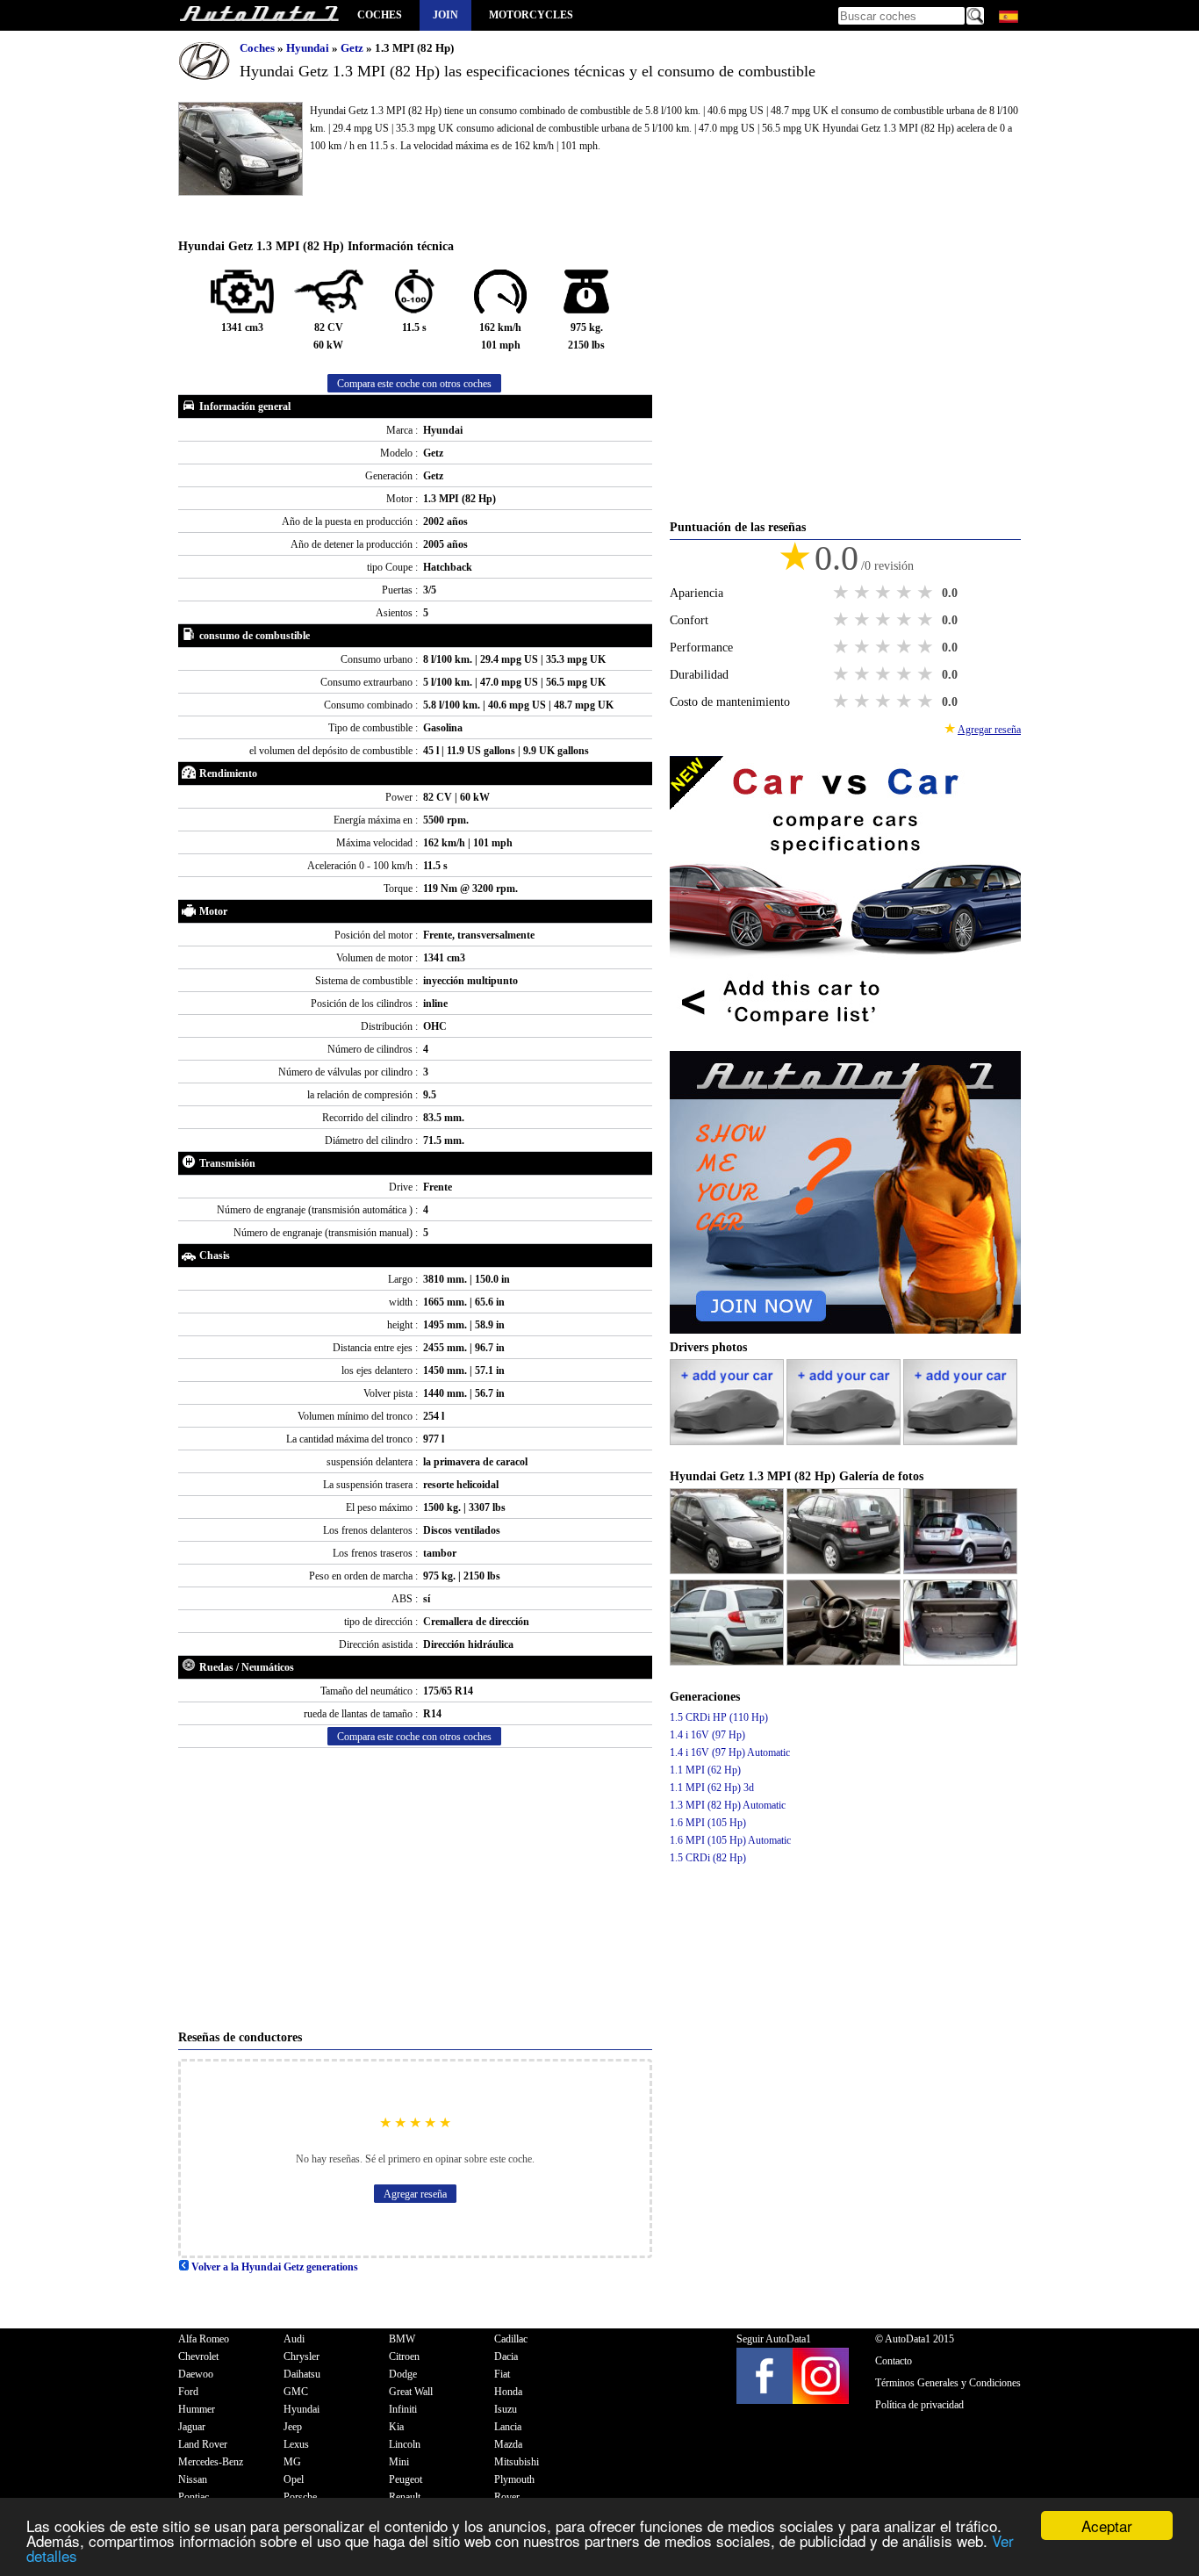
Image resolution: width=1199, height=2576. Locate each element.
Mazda (508, 2444)
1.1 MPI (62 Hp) (705, 1770)
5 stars (927, 593)
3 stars (885, 593)
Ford (188, 2392)
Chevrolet (198, 2357)
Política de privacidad (919, 2405)
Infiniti (403, 2409)
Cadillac (511, 2339)
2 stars (864, 593)
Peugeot (406, 2479)
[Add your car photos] (728, 1442)
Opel (294, 2479)
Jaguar (192, 2427)
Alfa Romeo (204, 2339)
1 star (843, 593)
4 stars (906, 593)
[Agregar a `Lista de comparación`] (845, 1042)
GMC (296, 2392)
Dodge (403, 2374)
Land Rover (203, 2444)
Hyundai (309, 48)
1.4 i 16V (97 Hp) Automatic (730, 1752)
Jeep (293, 2427)
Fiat (502, 2374)
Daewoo (196, 2374)
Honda (508, 2392)
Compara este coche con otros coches (414, 384)
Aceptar (1107, 2526)
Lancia (508, 2427)
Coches (380, 15)
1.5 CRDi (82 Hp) (708, 1858)
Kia (396, 2427)
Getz (353, 48)
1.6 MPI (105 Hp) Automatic (730, 1840)
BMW (402, 2339)
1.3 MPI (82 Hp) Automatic (728, 1805)
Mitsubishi (517, 2462)
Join (445, 15)
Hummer (197, 2409)
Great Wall (411, 2392)
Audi (294, 2339)
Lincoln (405, 2444)
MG (292, 2462)
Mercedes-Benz (211, 2462)
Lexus (296, 2444)
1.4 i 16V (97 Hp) (707, 1735)
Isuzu (506, 2409)
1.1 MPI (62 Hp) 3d (712, 1788)
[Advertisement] (415, 1889)
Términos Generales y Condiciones (948, 2383)
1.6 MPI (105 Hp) (708, 1823)
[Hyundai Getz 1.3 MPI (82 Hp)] (728, 1571)
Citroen (404, 2357)
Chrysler (302, 2357)
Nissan (193, 2479)
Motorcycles (531, 15)
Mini (399, 2462)
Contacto (894, 2361)
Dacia (506, 2357)
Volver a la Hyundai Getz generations (273, 2267)
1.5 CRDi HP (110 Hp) (719, 1717)
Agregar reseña (415, 2194)
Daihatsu (302, 2374)
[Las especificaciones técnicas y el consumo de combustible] (259, 15)
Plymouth (514, 2479)
